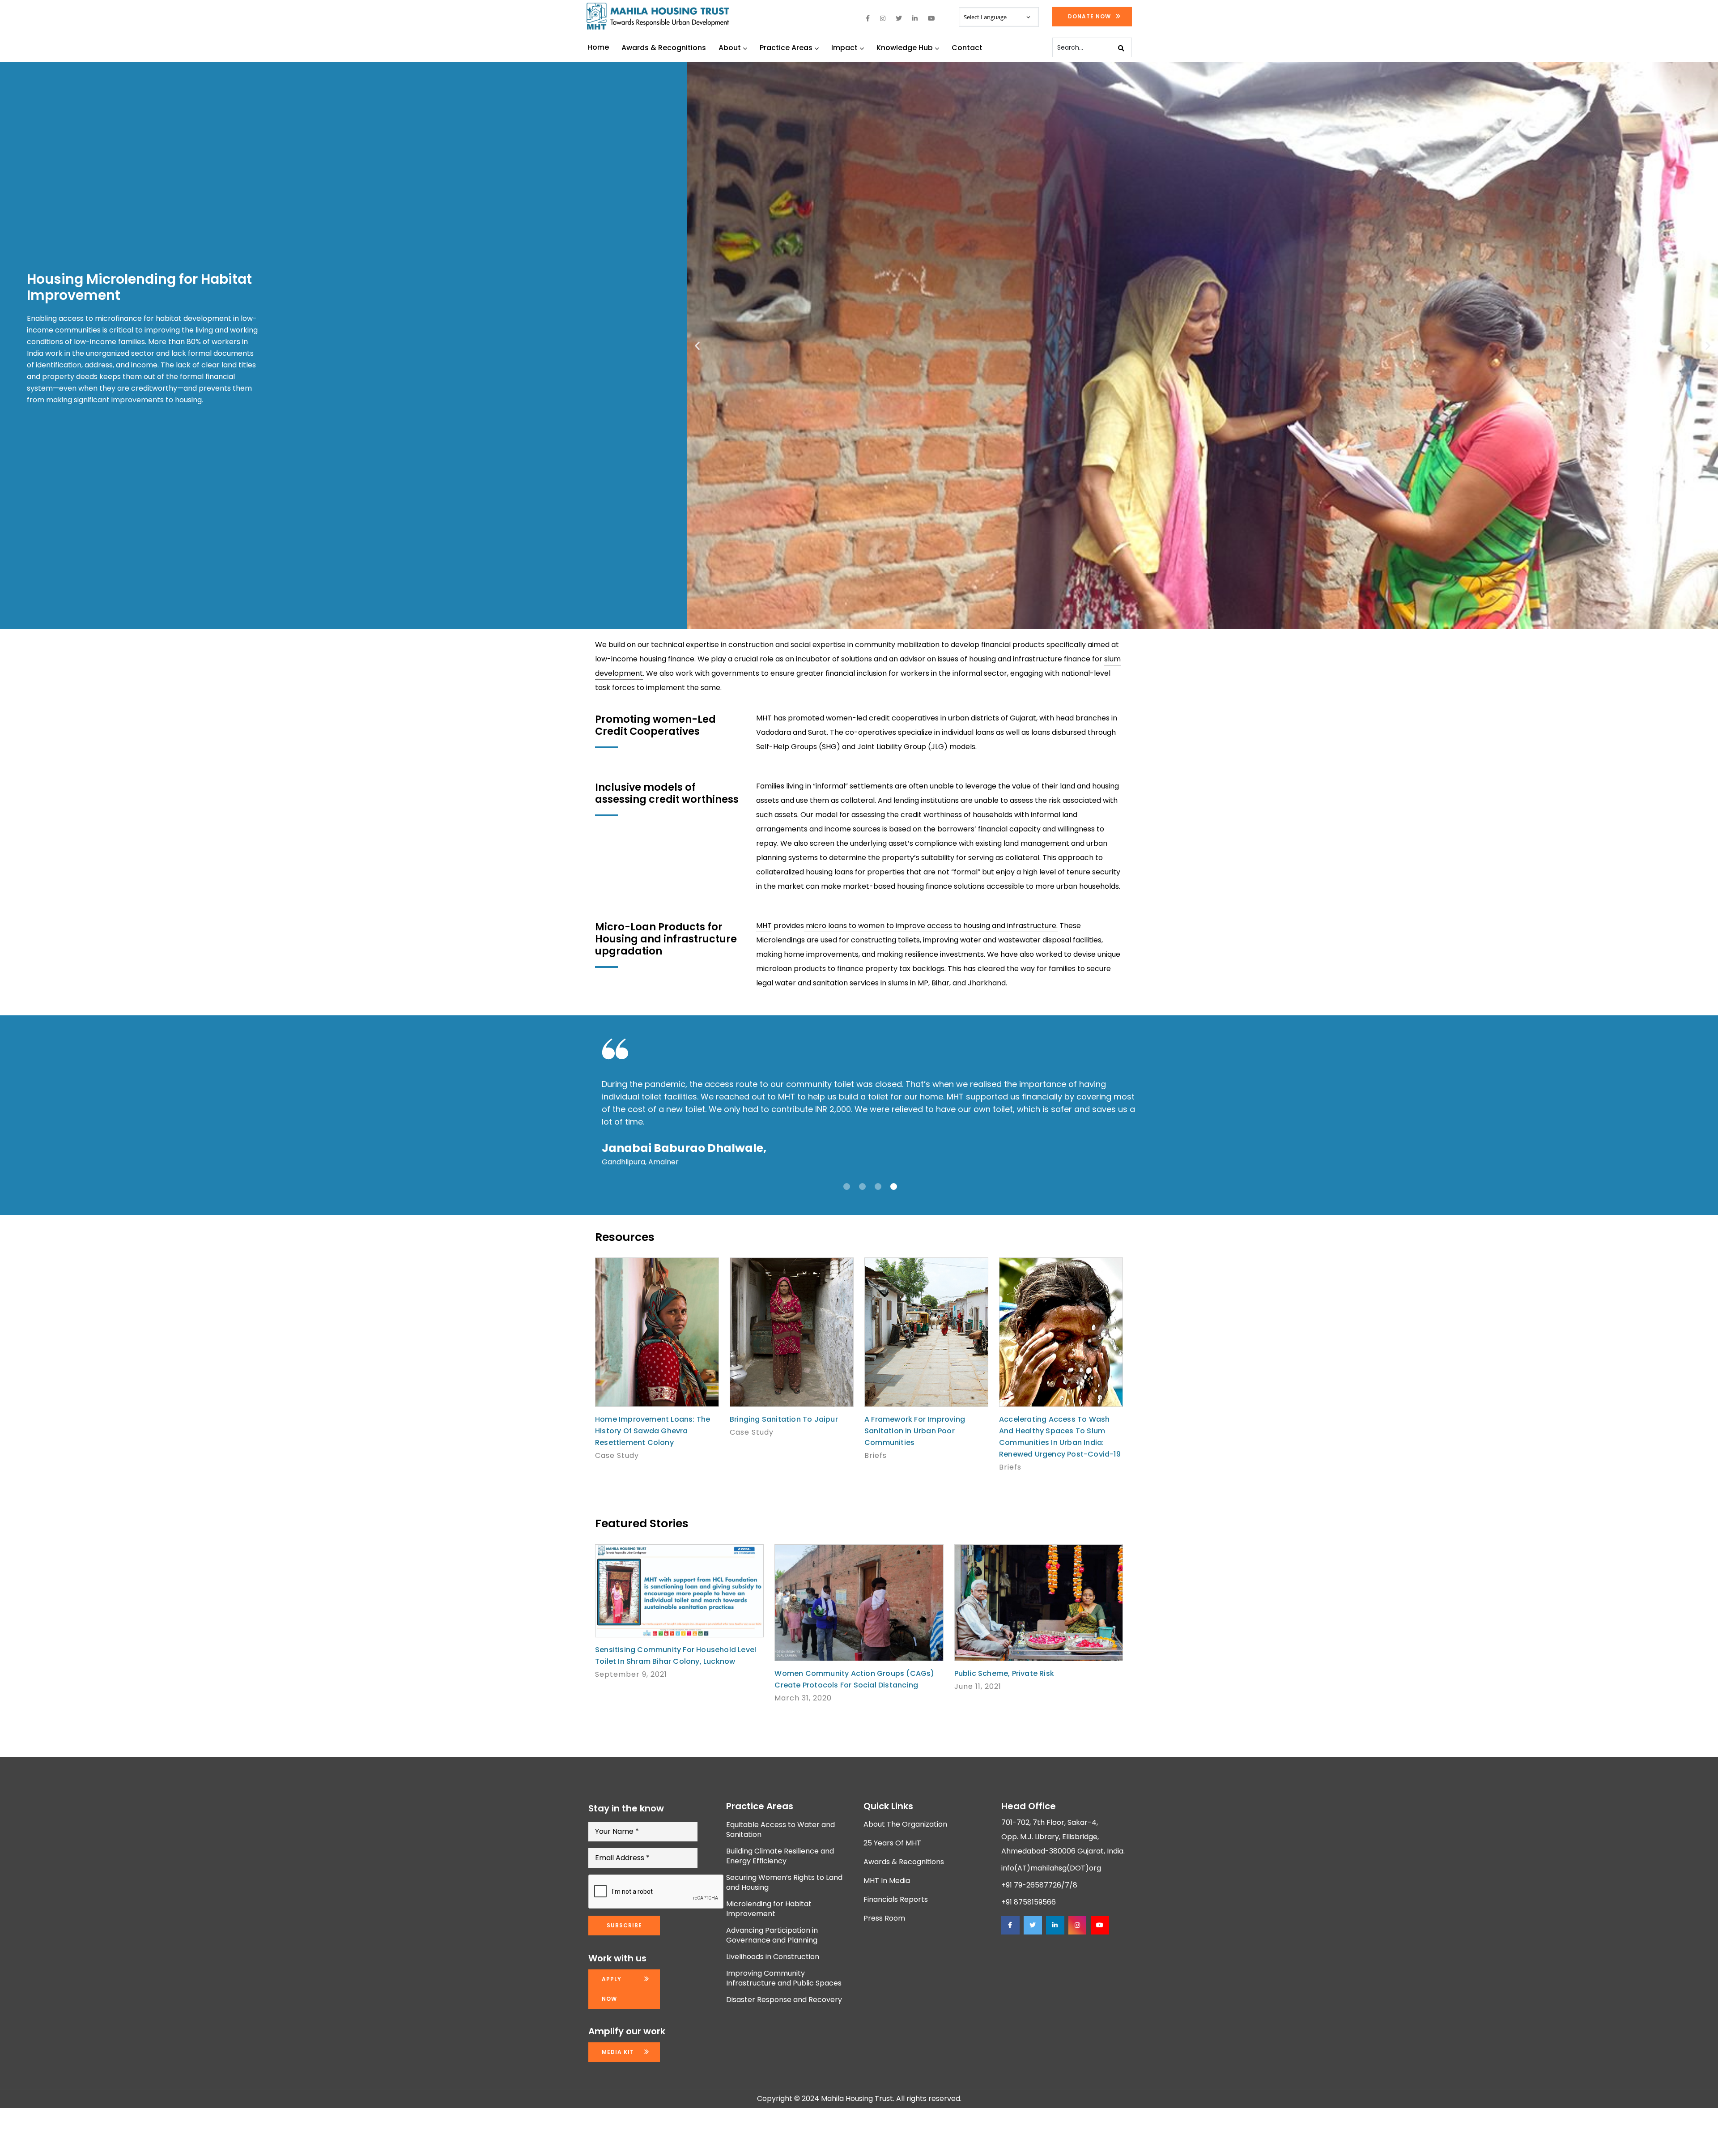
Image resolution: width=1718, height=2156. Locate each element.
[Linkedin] (1055, 1925)
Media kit (618, 2052)
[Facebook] (1010, 1925)
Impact (844, 48)
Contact (967, 48)
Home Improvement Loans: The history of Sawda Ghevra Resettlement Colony (653, 1431)
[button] (697, 345)
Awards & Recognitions (664, 48)
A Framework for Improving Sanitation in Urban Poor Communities (915, 1431)
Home (598, 47)
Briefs (876, 1455)
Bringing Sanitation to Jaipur (784, 1419)
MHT (764, 926)
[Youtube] (1100, 1925)
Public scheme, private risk (1004, 1673)
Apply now (612, 1989)
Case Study (617, 1455)
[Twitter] (1033, 1925)
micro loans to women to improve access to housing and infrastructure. (931, 926)
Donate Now (1089, 16)
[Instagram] (1077, 1925)
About (730, 48)
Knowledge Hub (905, 48)
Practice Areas (786, 48)
